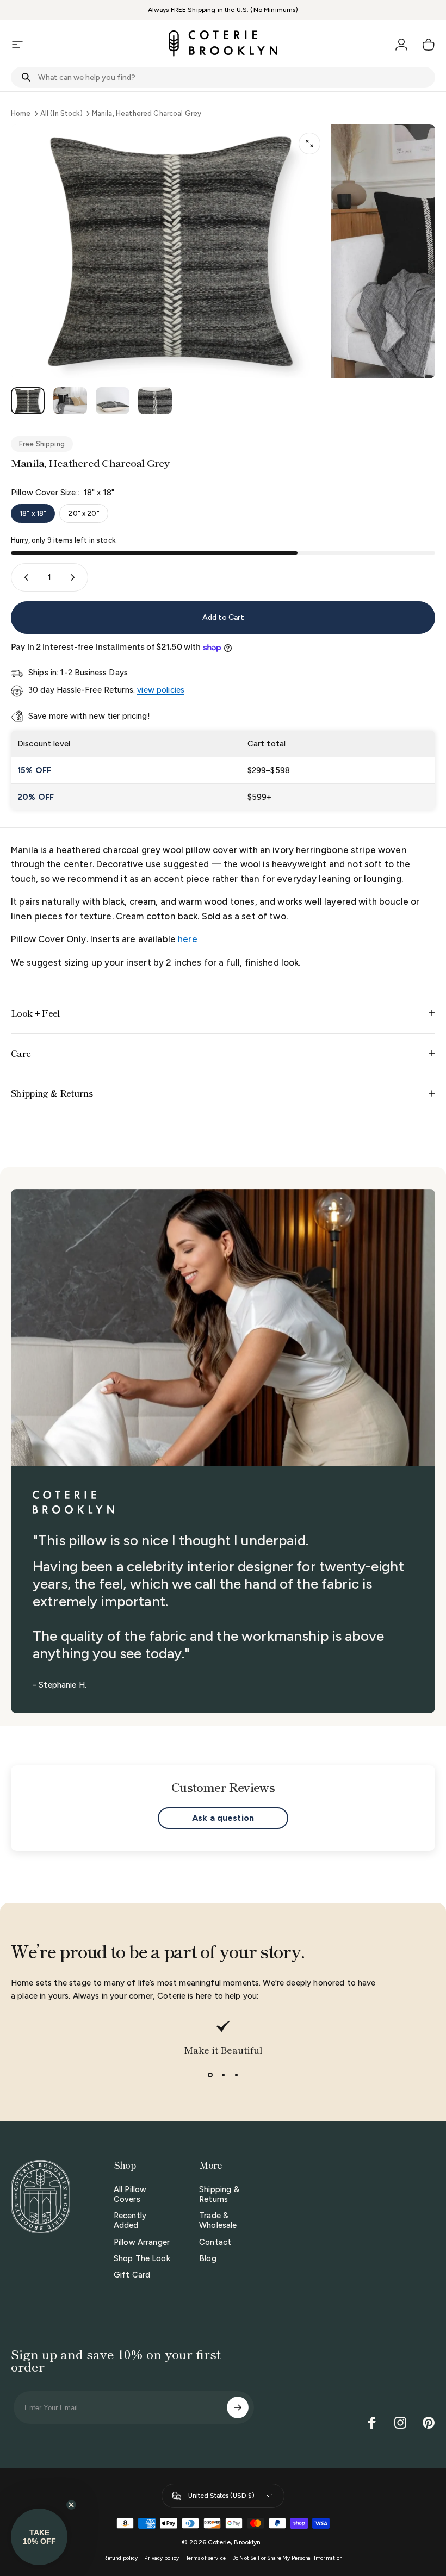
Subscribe (238, 2407)
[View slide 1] (210, 2075)
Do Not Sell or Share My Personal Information (287, 2558)
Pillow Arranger (142, 2242)
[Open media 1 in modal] (309, 144)
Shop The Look (142, 2258)
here (188, 939)
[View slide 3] (236, 2075)
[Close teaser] (71, 2505)
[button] (39, 2537)
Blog (208, 2258)
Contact (215, 2242)
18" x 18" (33, 514)
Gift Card (132, 2275)
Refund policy (120, 2558)
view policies (161, 690)
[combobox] (223, 77)
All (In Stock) (61, 113)
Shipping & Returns (219, 2194)
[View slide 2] (223, 2075)
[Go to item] (28, 401)
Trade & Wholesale (218, 2220)
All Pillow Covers (130, 2194)
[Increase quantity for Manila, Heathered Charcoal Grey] (75, 577)
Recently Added (130, 2220)
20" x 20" (83, 514)
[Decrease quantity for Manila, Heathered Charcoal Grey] (24, 577)
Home (21, 113)
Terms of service (206, 2558)
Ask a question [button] (223, 1818)
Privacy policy (162, 2558)
